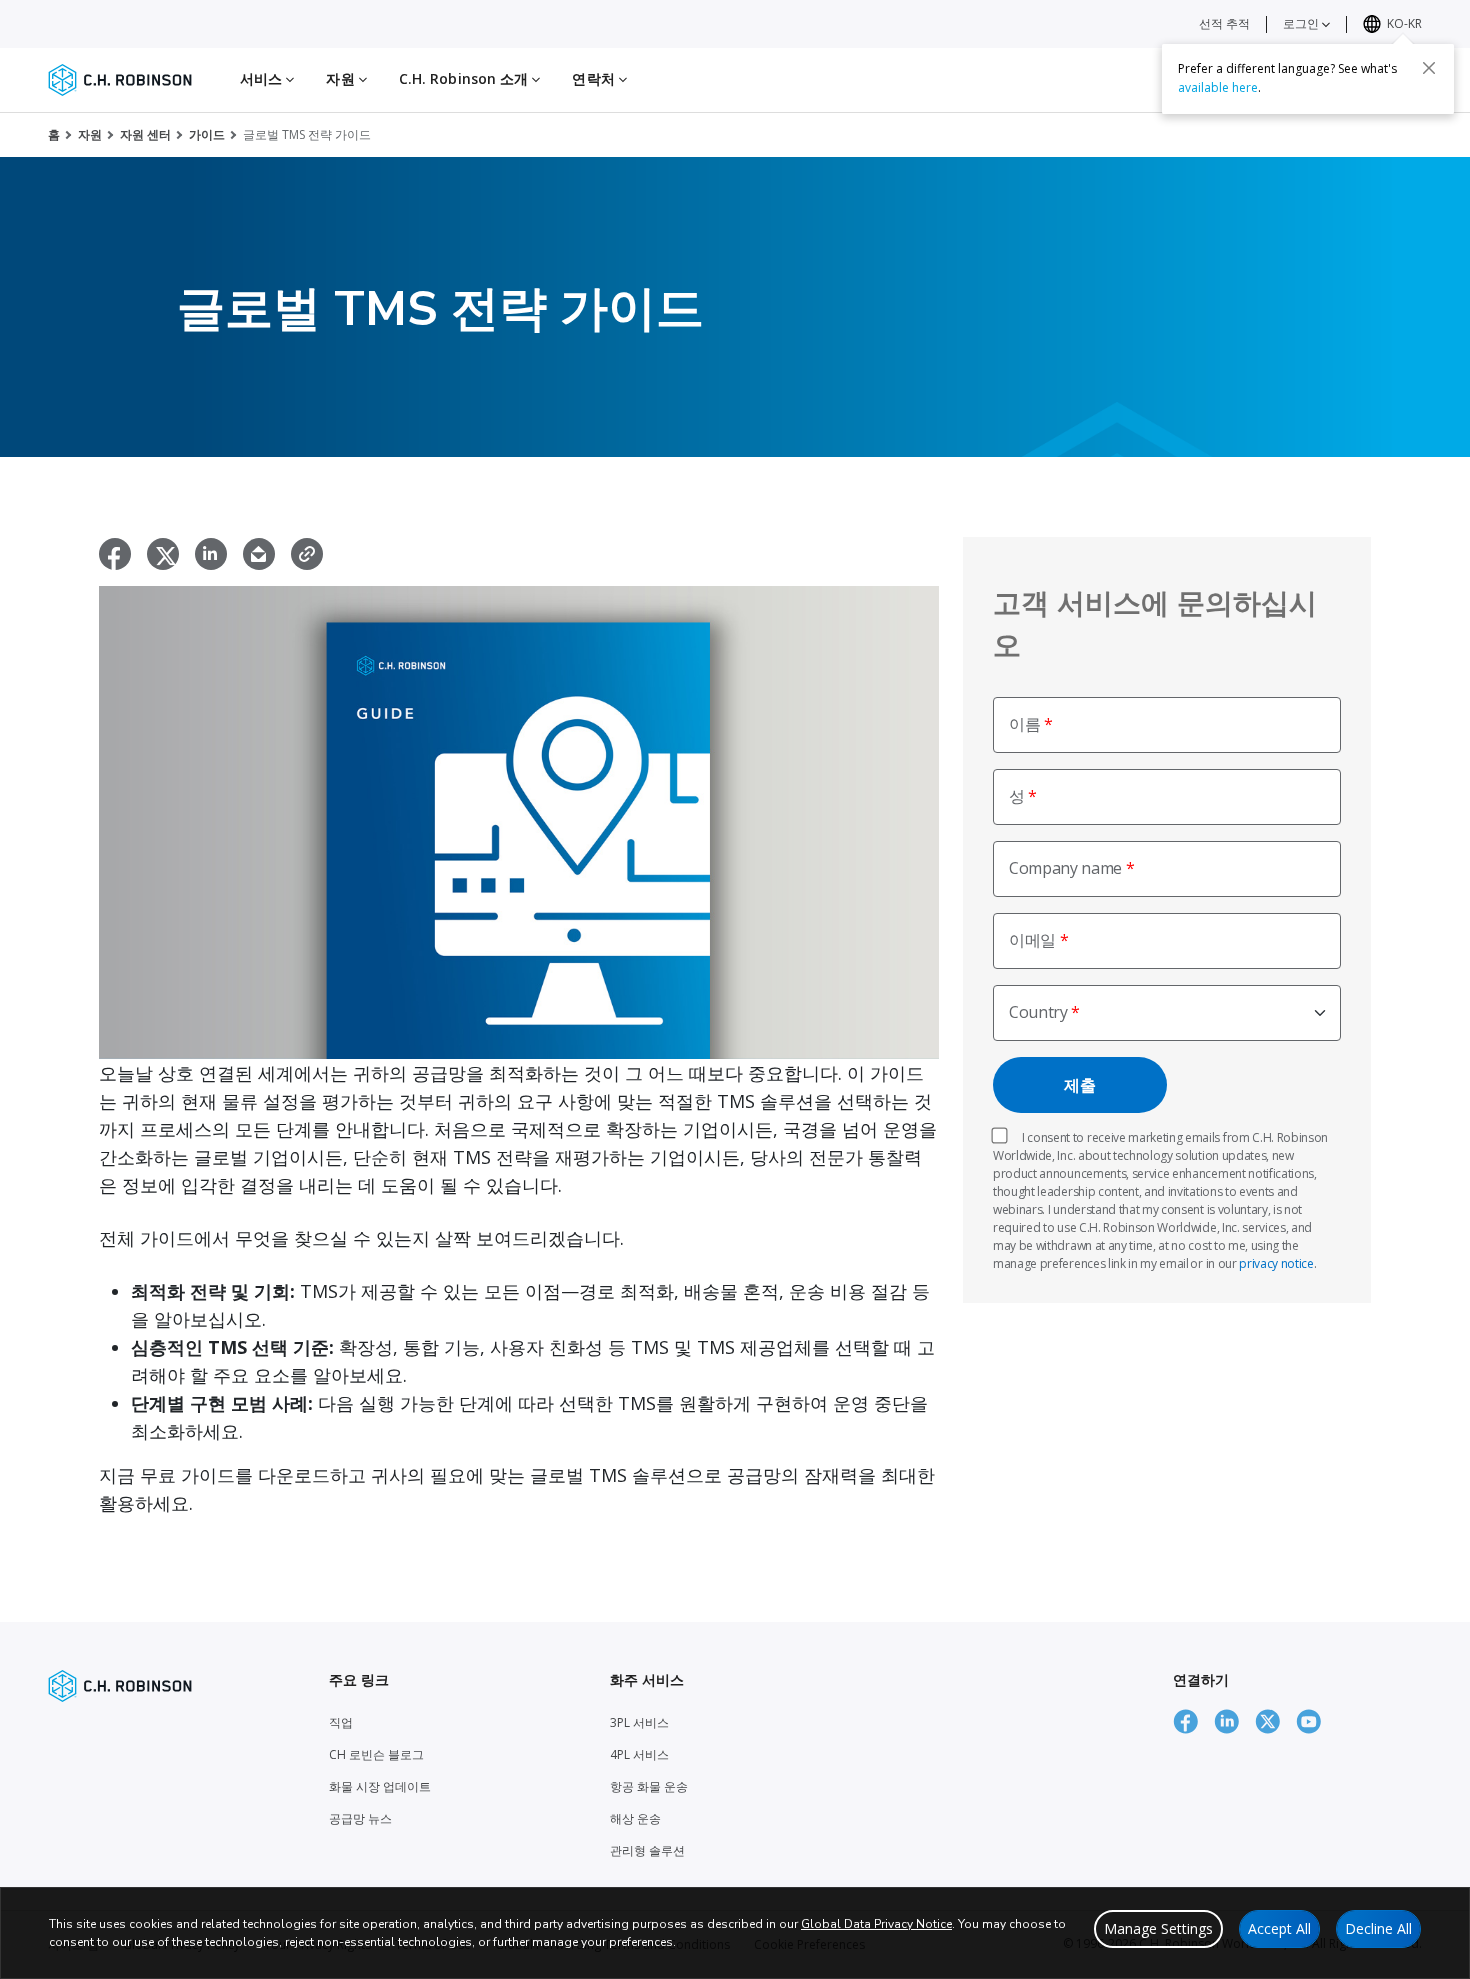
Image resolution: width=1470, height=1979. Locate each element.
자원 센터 (145, 134)
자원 (90, 134)
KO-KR (1404, 23)
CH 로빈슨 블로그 (376, 1754)
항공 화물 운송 (649, 1786)
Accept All (1279, 1928)
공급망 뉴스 (360, 1818)
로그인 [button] (1302, 23)
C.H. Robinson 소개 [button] (466, 78)
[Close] (1429, 67)
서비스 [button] (263, 78)
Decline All (1378, 1928)
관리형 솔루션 (647, 1850)
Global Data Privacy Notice (876, 1924)
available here (1218, 86)
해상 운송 (635, 1818)
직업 (341, 1722)
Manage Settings (1158, 1928)
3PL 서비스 (639, 1722)
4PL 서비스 (639, 1754)
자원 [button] (342, 78)
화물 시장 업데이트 (380, 1786)
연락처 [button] (595, 78)
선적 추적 (1224, 23)
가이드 (207, 134)
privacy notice (1276, 1263)
